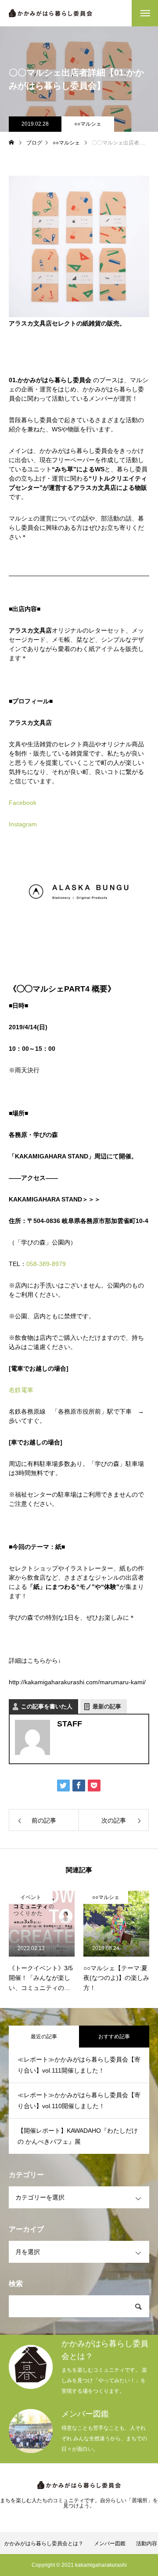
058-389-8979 (46, 1264)
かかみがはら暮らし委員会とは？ (44, 2543)
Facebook (23, 803)
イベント (31, 1897)
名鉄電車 (21, 1390)
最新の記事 (107, 1706)
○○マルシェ (88, 124)
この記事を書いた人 (47, 1706)
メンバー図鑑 (110, 2543)
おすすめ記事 (114, 2037)
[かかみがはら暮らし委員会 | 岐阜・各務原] (50, 13)
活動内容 (147, 2543)
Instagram (23, 824)
